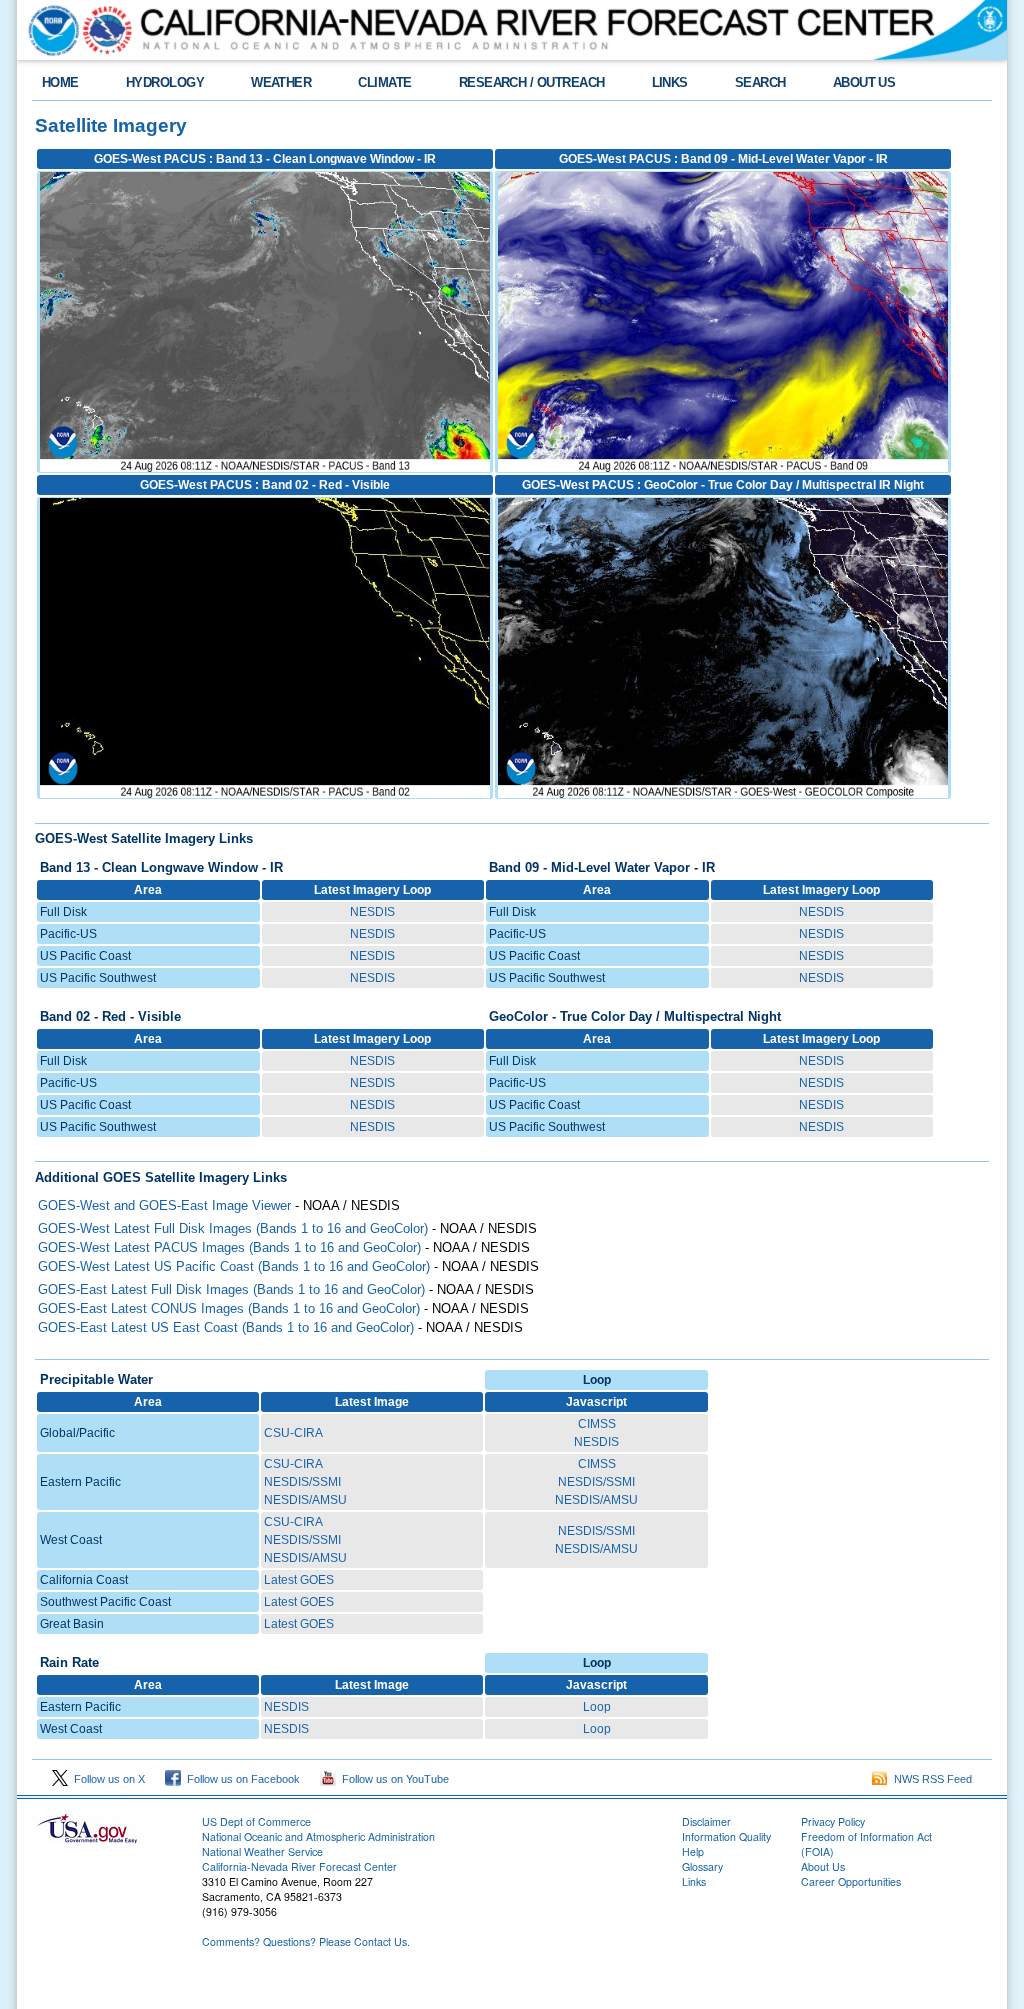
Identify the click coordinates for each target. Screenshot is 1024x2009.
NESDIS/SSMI (302, 1482)
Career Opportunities (851, 1881)
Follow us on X (106, 1779)
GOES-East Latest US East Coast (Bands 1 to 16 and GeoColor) (226, 1327)
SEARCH (760, 82)
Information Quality (726, 1836)
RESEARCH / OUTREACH (532, 82)
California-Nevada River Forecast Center (299, 1866)
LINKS (670, 82)
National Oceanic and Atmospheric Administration (318, 1836)
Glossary (702, 1866)
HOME (60, 82)
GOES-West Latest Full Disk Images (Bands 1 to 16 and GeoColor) (233, 1228)
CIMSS (597, 1424)
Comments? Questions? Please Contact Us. (306, 1941)
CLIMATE (384, 82)
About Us (823, 1866)
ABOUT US (864, 82)
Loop (597, 1707)
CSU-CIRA (293, 1433)
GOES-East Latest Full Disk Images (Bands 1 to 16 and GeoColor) (231, 1289)
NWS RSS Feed (930, 1779)
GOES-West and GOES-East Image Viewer (164, 1205)
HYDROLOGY (165, 82)
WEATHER (281, 82)
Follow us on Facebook (240, 1779)
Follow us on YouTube (392, 1779)
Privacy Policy (833, 1821)
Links (694, 1881)
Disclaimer (706, 1821)
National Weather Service (262, 1851)
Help (693, 1851)
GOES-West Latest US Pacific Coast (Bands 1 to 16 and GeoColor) (234, 1266)
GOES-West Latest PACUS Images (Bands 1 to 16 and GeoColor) (229, 1247)
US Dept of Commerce (256, 1821)
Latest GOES (299, 1580)
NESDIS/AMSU (305, 1500)
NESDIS (372, 912)
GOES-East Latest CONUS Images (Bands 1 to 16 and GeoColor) (229, 1308)
